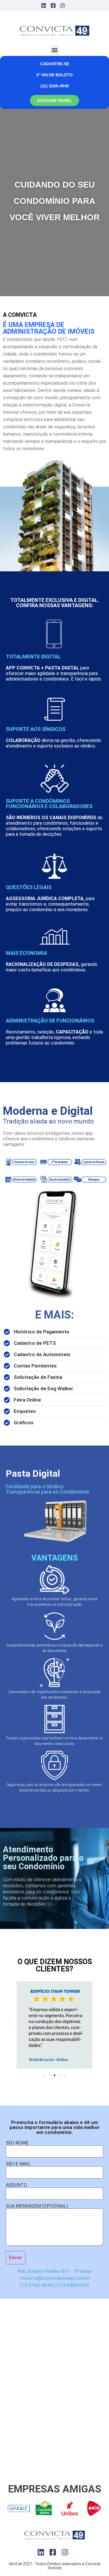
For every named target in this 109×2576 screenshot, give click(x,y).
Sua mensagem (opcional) (37, 2206)
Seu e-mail (18, 2164)
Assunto (16, 2185)
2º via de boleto (54, 75)
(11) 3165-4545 (55, 86)
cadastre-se (55, 64)
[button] (54, 50)
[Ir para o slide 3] (54, 2075)
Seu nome (17, 2143)
